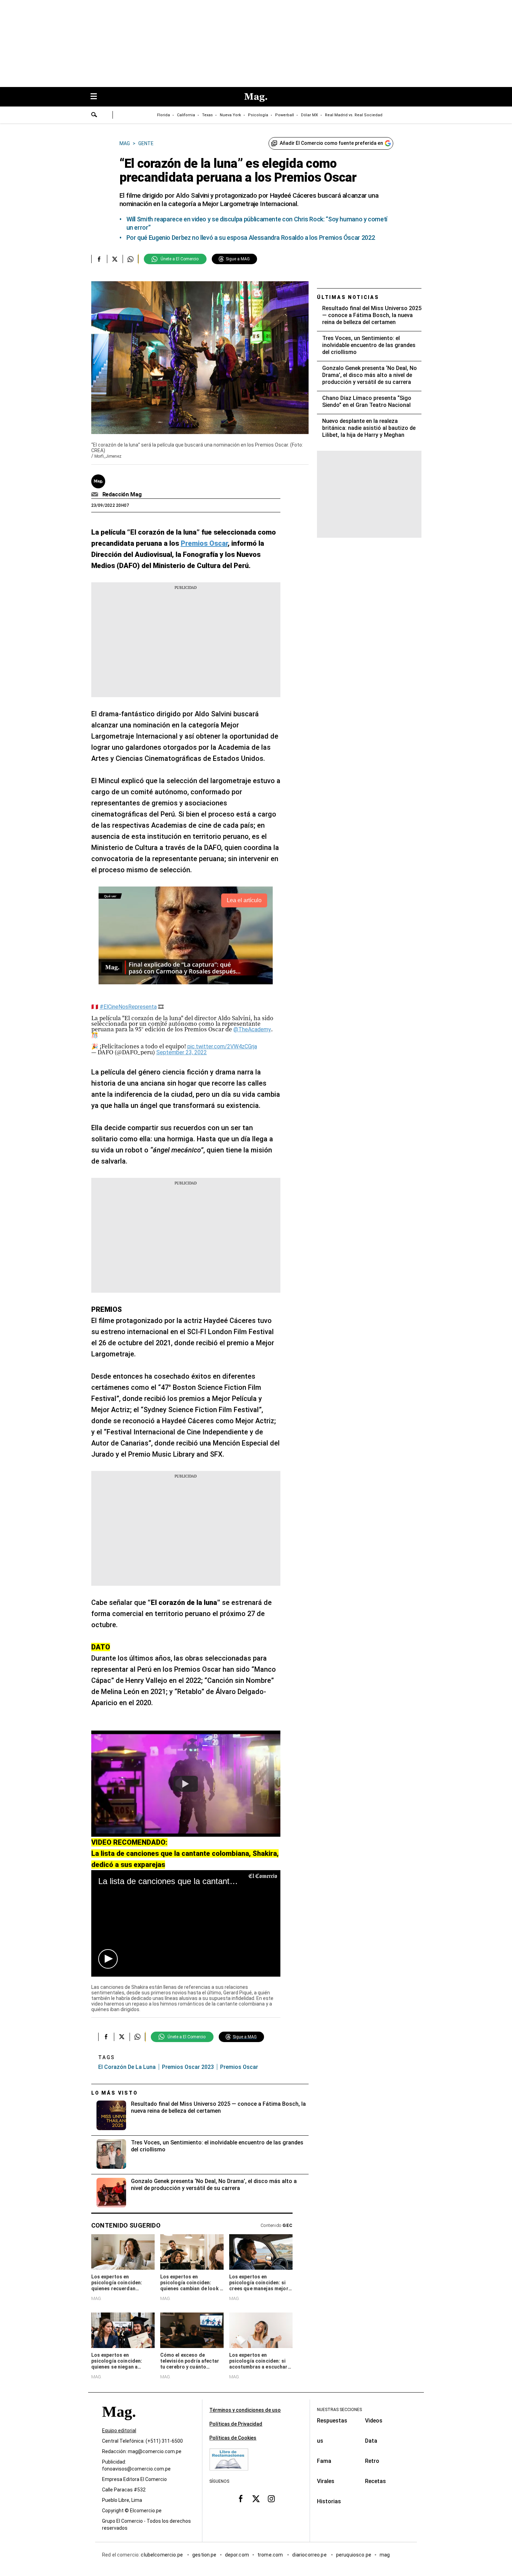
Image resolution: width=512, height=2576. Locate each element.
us (320, 2441)
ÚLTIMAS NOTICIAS (348, 297)
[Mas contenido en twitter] (256, 2499)
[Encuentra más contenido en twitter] (115, 259)
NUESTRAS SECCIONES (339, 2410)
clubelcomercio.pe (162, 2555)
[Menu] (97, 97)
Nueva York (230, 115)
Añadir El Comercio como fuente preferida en (331, 143)
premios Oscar (239, 2067)
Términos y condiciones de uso (245, 2410)
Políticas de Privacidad (236, 2424)
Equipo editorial (119, 2431)
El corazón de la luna (127, 2067)
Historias (329, 2501)
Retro (372, 2461)
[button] (108, 1959)
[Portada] (119, 2424)
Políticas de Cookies (233, 2438)
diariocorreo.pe (310, 2555)
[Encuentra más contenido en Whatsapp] (130, 259)
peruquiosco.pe (354, 2555)
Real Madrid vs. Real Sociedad (354, 115)
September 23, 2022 (182, 1052)
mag (385, 2555)
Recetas (375, 2481)
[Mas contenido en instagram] (271, 2499)
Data (371, 2441)
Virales (326, 2481)
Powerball (285, 115)
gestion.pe (204, 2555)
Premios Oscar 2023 (188, 2067)
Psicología (258, 115)
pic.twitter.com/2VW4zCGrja (222, 1046)
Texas (207, 115)
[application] (186, 1923)
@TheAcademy (252, 1029)
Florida (164, 115)
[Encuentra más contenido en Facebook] (99, 259)
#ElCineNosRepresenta (128, 1007)
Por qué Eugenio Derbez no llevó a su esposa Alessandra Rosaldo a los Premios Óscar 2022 (251, 238)
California (186, 115)
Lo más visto (115, 2093)
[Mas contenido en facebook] (241, 2499)
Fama (324, 2461)
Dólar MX (309, 115)
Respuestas (332, 2421)
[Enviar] (94, 116)
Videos (374, 2421)
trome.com (271, 2555)
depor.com (237, 2555)
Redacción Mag (122, 494)
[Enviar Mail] (96, 495)
